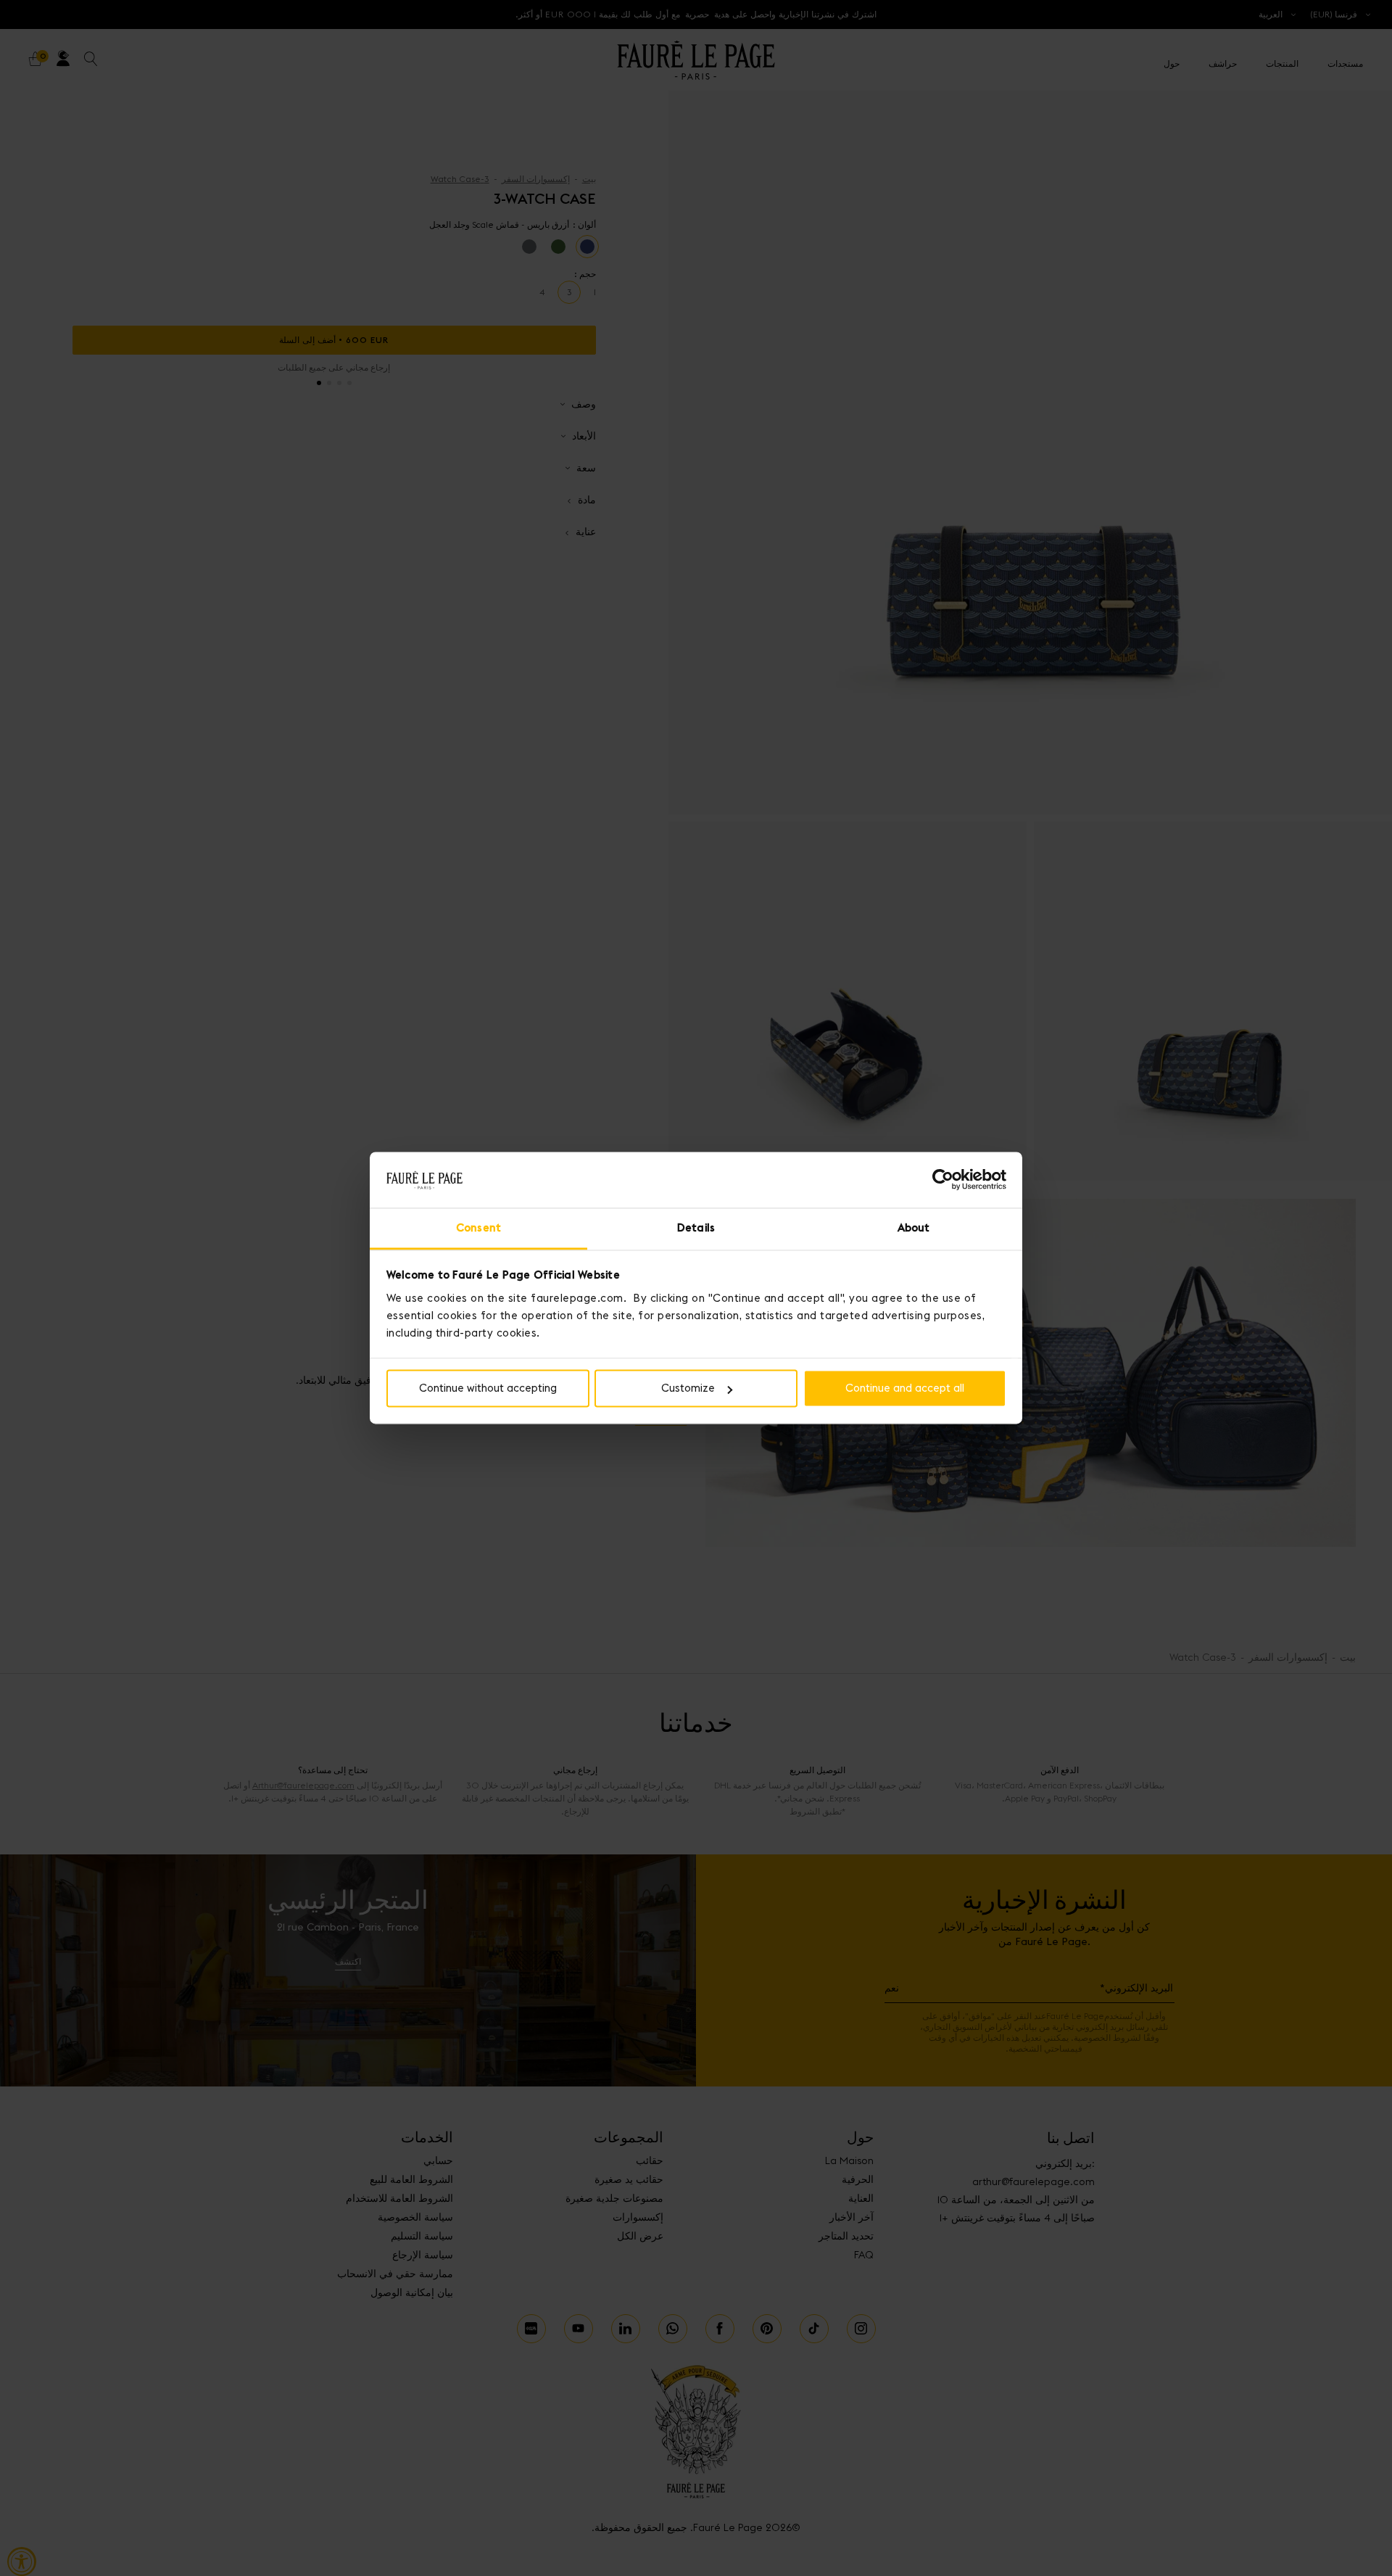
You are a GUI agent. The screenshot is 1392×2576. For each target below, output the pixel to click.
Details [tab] (696, 1227)
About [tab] (914, 1227)
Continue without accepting (488, 1388)
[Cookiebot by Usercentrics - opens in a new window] (943, 1180)
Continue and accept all (905, 1388)
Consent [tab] (478, 1227)
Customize (688, 1388)
